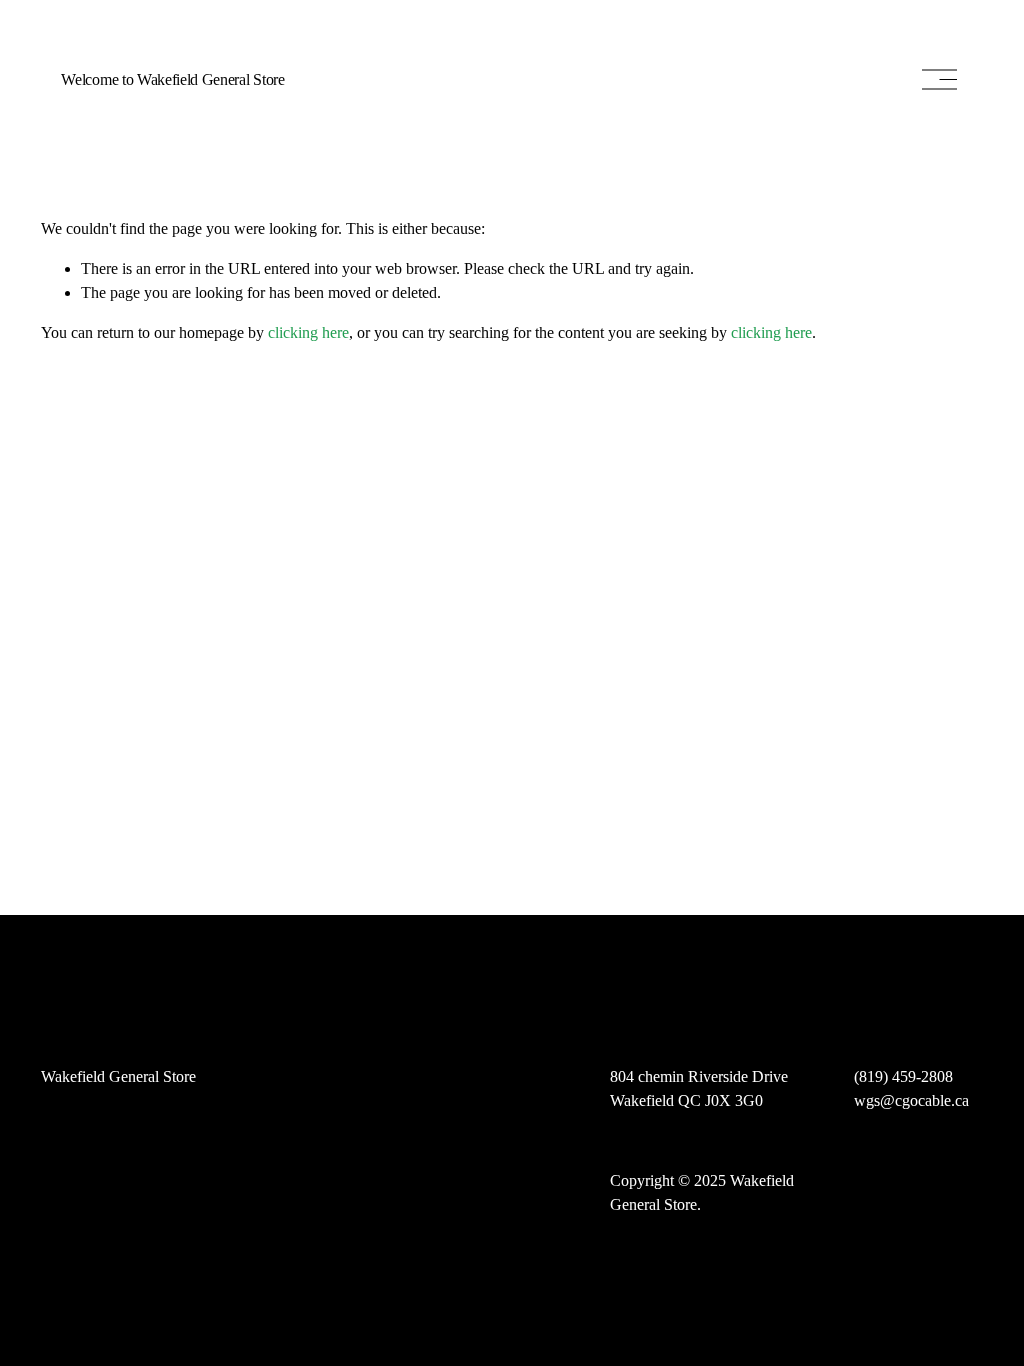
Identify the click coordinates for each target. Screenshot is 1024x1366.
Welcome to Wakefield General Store (172, 79)
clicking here (308, 332)
